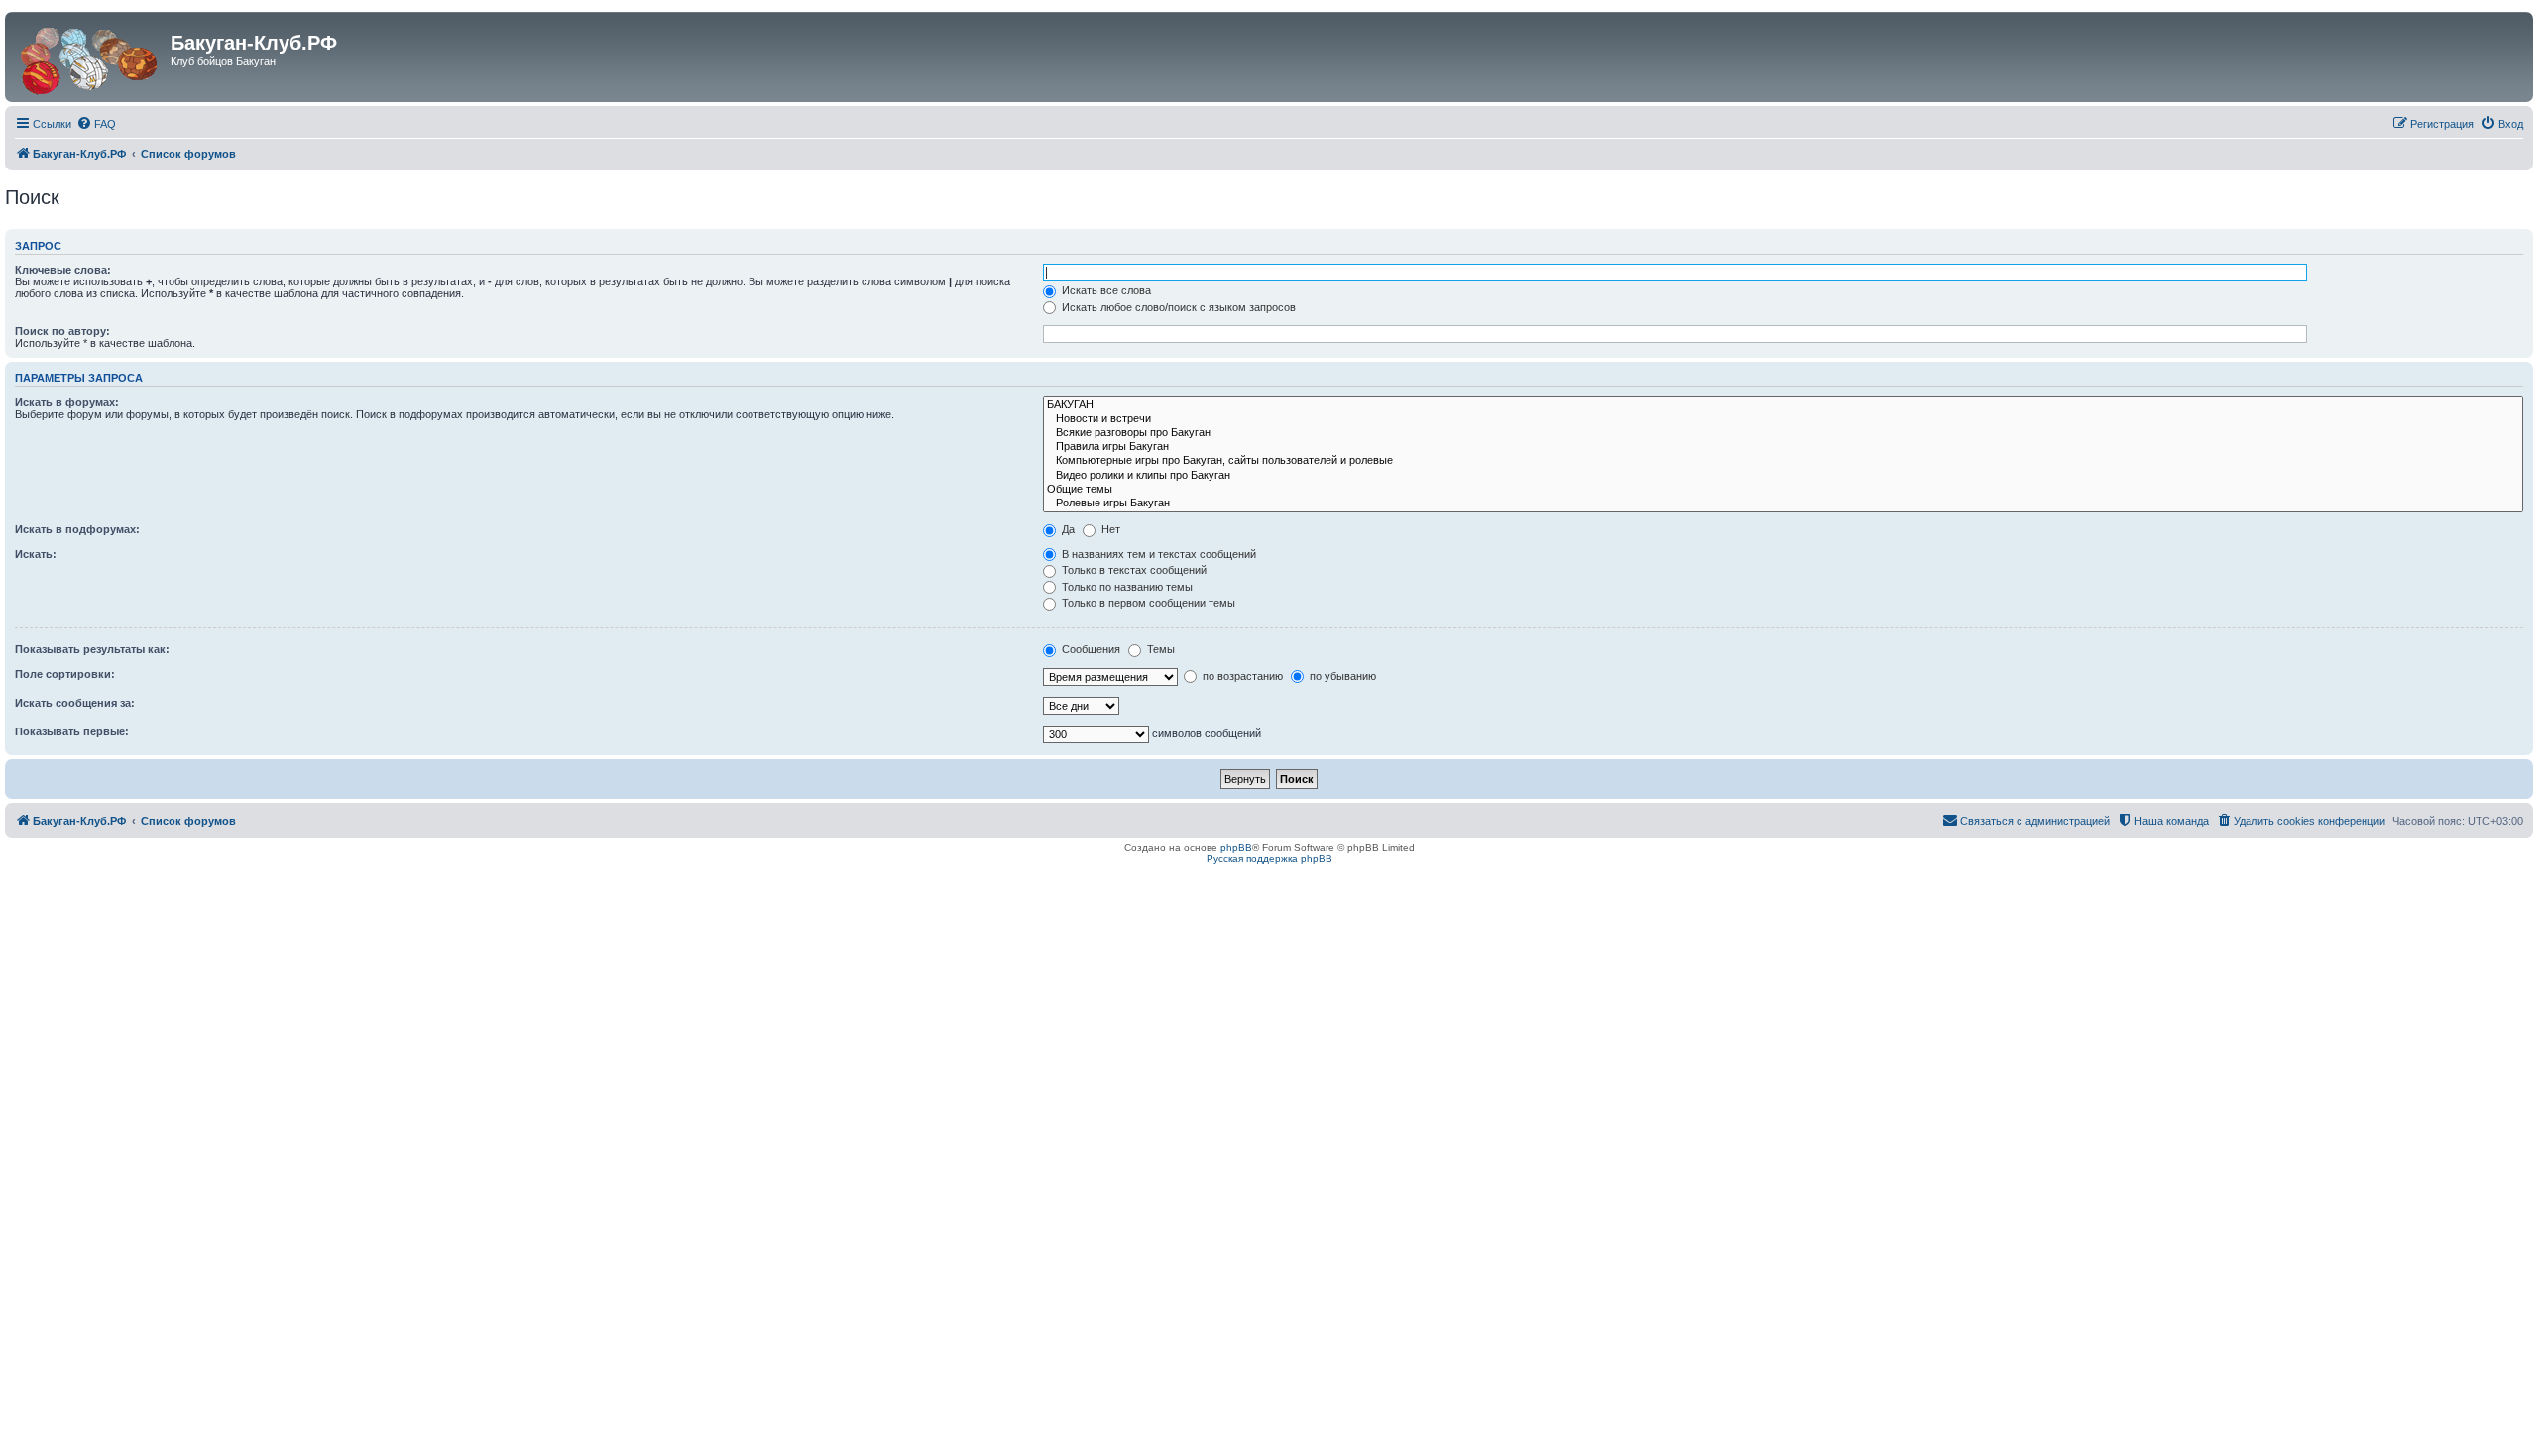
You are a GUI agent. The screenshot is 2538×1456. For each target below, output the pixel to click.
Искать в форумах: (67, 402)
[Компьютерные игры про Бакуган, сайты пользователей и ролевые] (1783, 461)
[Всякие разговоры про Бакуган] (1783, 433)
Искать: (36, 554)
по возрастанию (1241, 676)
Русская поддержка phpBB (1269, 859)
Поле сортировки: (65, 674)
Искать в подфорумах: (77, 529)
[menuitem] (96, 124)
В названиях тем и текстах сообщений (1157, 554)
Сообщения (1090, 649)
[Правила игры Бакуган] (1783, 447)
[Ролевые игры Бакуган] (1783, 504)
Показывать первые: (72, 731)
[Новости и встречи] (1783, 419)
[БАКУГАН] (1783, 405)
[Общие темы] (1783, 490)
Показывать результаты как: (92, 649)
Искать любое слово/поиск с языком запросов (1177, 307)
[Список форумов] (90, 57)
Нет (1109, 529)
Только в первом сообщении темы (1147, 603)
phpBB (1236, 848)
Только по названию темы (1126, 587)
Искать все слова (1105, 290)
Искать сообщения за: (75, 703)
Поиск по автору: (62, 331)
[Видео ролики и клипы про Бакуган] (1783, 476)
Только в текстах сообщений (1133, 570)
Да (1067, 529)
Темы (1159, 649)
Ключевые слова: (63, 270)
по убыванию (1341, 676)
